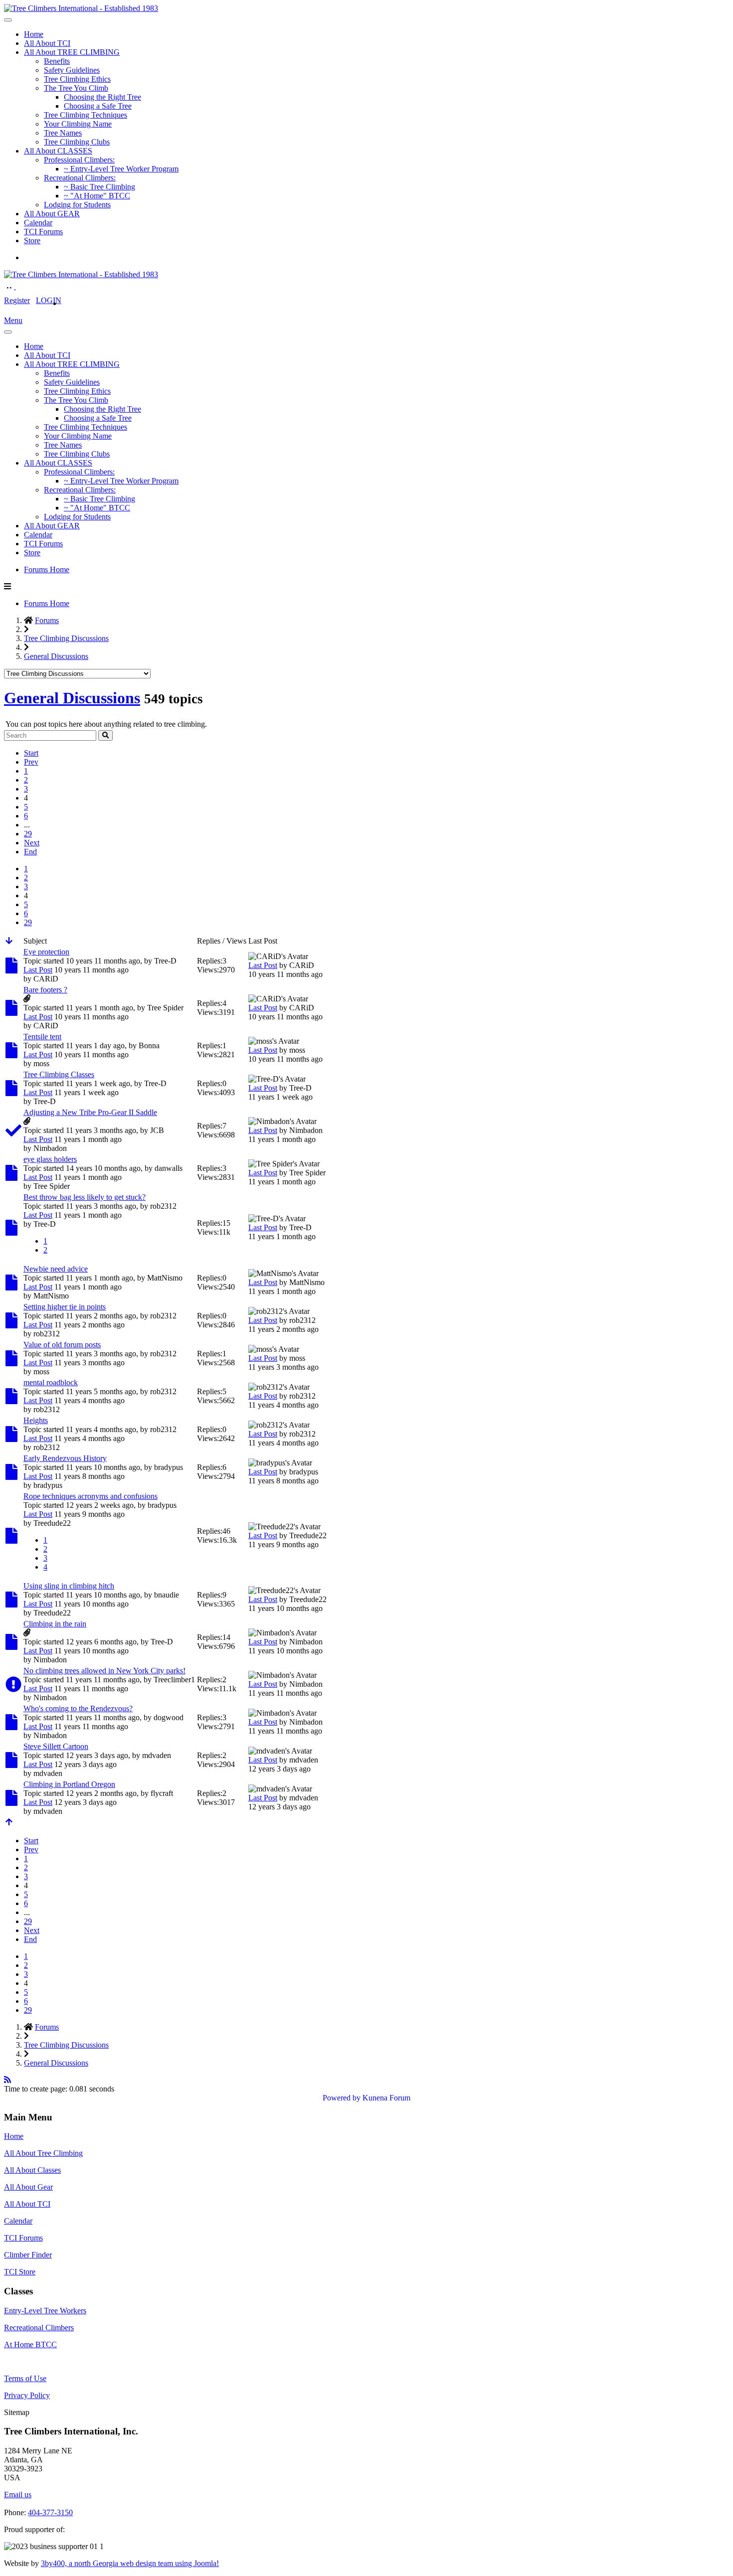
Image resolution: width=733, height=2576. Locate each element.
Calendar (38, 223)
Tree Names (63, 133)
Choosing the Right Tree (102, 97)
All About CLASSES (58, 151)
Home (34, 34)
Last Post (38, 970)
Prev (31, 762)
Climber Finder (28, 2255)
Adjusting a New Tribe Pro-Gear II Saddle (90, 1112)
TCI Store (20, 2272)
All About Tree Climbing (43, 2153)
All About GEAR (52, 214)
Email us (18, 2495)
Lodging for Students (77, 205)
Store (32, 241)
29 (28, 834)
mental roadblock (51, 1382)
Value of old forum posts (62, 1345)
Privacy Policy (27, 2395)
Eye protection (46, 952)
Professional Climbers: (79, 160)
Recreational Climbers (39, 2328)
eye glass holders (50, 1159)
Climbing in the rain (55, 1624)
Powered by (342, 2098)
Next (32, 843)
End (30, 852)
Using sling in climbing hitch (69, 1586)
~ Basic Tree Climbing (99, 187)
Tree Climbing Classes (59, 1074)
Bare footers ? (45, 990)
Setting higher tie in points (65, 1307)
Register (17, 300)
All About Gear (28, 2187)
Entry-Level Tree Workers (45, 2311)
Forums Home (47, 569)
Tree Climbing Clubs (77, 142)
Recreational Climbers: (80, 178)
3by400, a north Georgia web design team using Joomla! (130, 2563)
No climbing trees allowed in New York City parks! (104, 1671)
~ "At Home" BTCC (97, 196)
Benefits (57, 61)
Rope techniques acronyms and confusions (91, 1496)
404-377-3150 (50, 2512)
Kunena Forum (386, 2098)
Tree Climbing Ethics (77, 79)
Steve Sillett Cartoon (56, 1746)
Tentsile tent (42, 1037)
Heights (36, 1420)
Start (31, 753)
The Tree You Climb (76, 88)
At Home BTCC (30, 2344)
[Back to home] (81, 8)
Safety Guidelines (72, 70)
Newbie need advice (56, 1269)
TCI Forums (43, 232)
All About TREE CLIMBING (72, 52)
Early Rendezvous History (65, 1458)
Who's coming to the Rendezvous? (78, 1708)
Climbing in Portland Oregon (69, 1784)
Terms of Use (25, 2378)
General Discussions (72, 698)
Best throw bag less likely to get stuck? (85, 1197)
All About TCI (47, 43)
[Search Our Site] (21, 286)
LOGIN (49, 300)
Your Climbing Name (78, 124)
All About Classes (32, 2170)
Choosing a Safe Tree (98, 106)
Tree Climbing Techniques (86, 115)
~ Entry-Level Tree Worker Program (121, 169)
